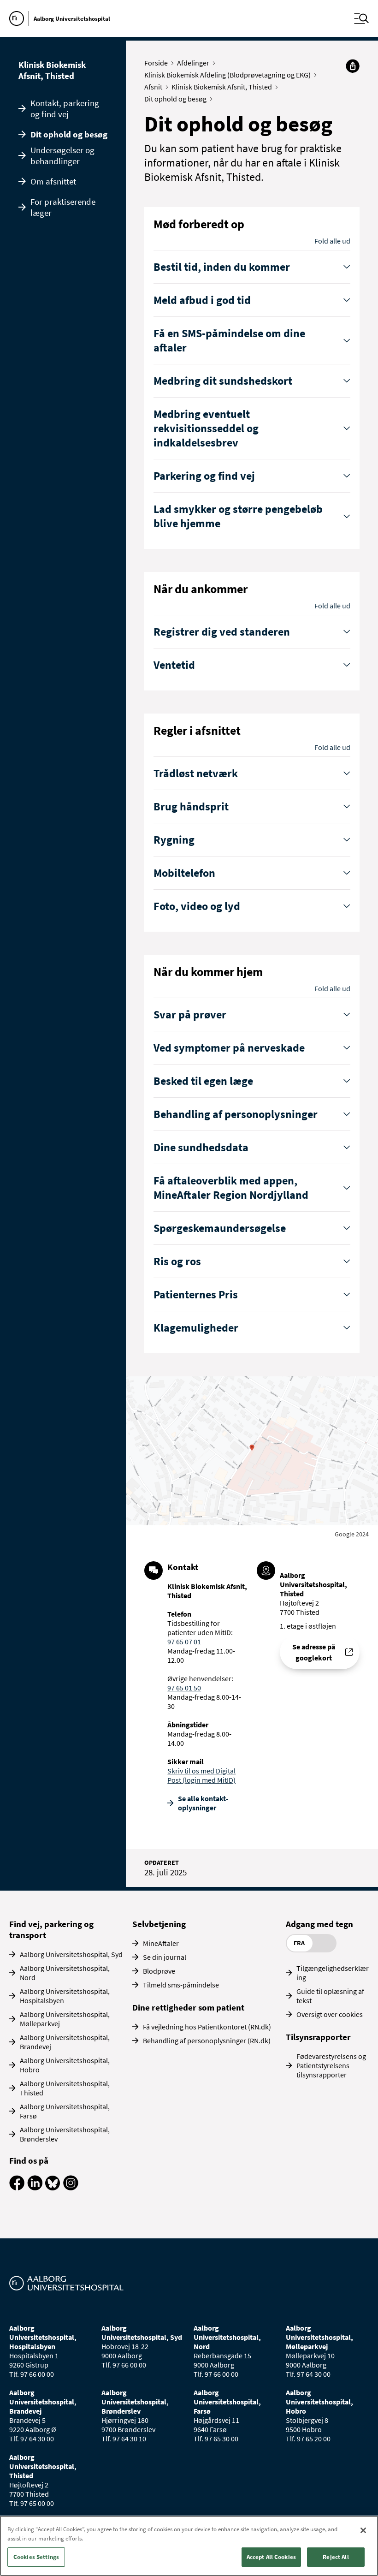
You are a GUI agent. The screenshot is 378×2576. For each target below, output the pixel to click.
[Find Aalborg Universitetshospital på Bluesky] (53, 2188)
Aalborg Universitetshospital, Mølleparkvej (65, 2019)
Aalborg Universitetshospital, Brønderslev (65, 2134)
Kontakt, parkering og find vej (65, 108)
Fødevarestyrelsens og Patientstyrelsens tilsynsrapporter (331, 2065)
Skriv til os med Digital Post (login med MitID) (201, 1775)
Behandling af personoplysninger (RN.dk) (207, 2041)
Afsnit (153, 87)
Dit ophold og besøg (69, 134)
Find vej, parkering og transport (51, 1929)
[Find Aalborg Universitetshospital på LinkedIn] (35, 2188)
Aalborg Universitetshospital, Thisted (65, 2088)
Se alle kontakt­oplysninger (203, 1803)
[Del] (353, 66)
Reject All (336, 2557)
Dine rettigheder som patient (188, 2007)
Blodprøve (159, 1971)
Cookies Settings (36, 2557)
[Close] (363, 2530)
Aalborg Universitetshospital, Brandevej (65, 2042)
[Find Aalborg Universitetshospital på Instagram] (71, 2188)
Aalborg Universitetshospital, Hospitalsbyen (65, 1996)
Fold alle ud (332, 241)
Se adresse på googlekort (314, 1652)
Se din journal (165, 1957)
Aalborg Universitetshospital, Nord (65, 1973)
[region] (189, 2546)
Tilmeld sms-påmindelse (181, 1985)
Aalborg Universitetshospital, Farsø (65, 2111)
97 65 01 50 (184, 1688)
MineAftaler (161, 1943)
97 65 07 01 (184, 1642)
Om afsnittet (53, 181)
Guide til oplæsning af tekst (330, 1996)
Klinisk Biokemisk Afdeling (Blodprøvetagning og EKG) (227, 75)
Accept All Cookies (271, 2557)
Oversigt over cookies (330, 2014)
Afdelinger (193, 63)
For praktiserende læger (63, 207)
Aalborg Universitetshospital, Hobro (65, 2065)
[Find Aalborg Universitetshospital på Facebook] (17, 2188)
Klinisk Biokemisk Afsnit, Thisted (52, 70)
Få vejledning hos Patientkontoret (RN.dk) (207, 2027)
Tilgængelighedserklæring (333, 1973)
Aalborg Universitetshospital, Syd (71, 1954)
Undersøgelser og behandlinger (62, 155)
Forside (156, 63)
